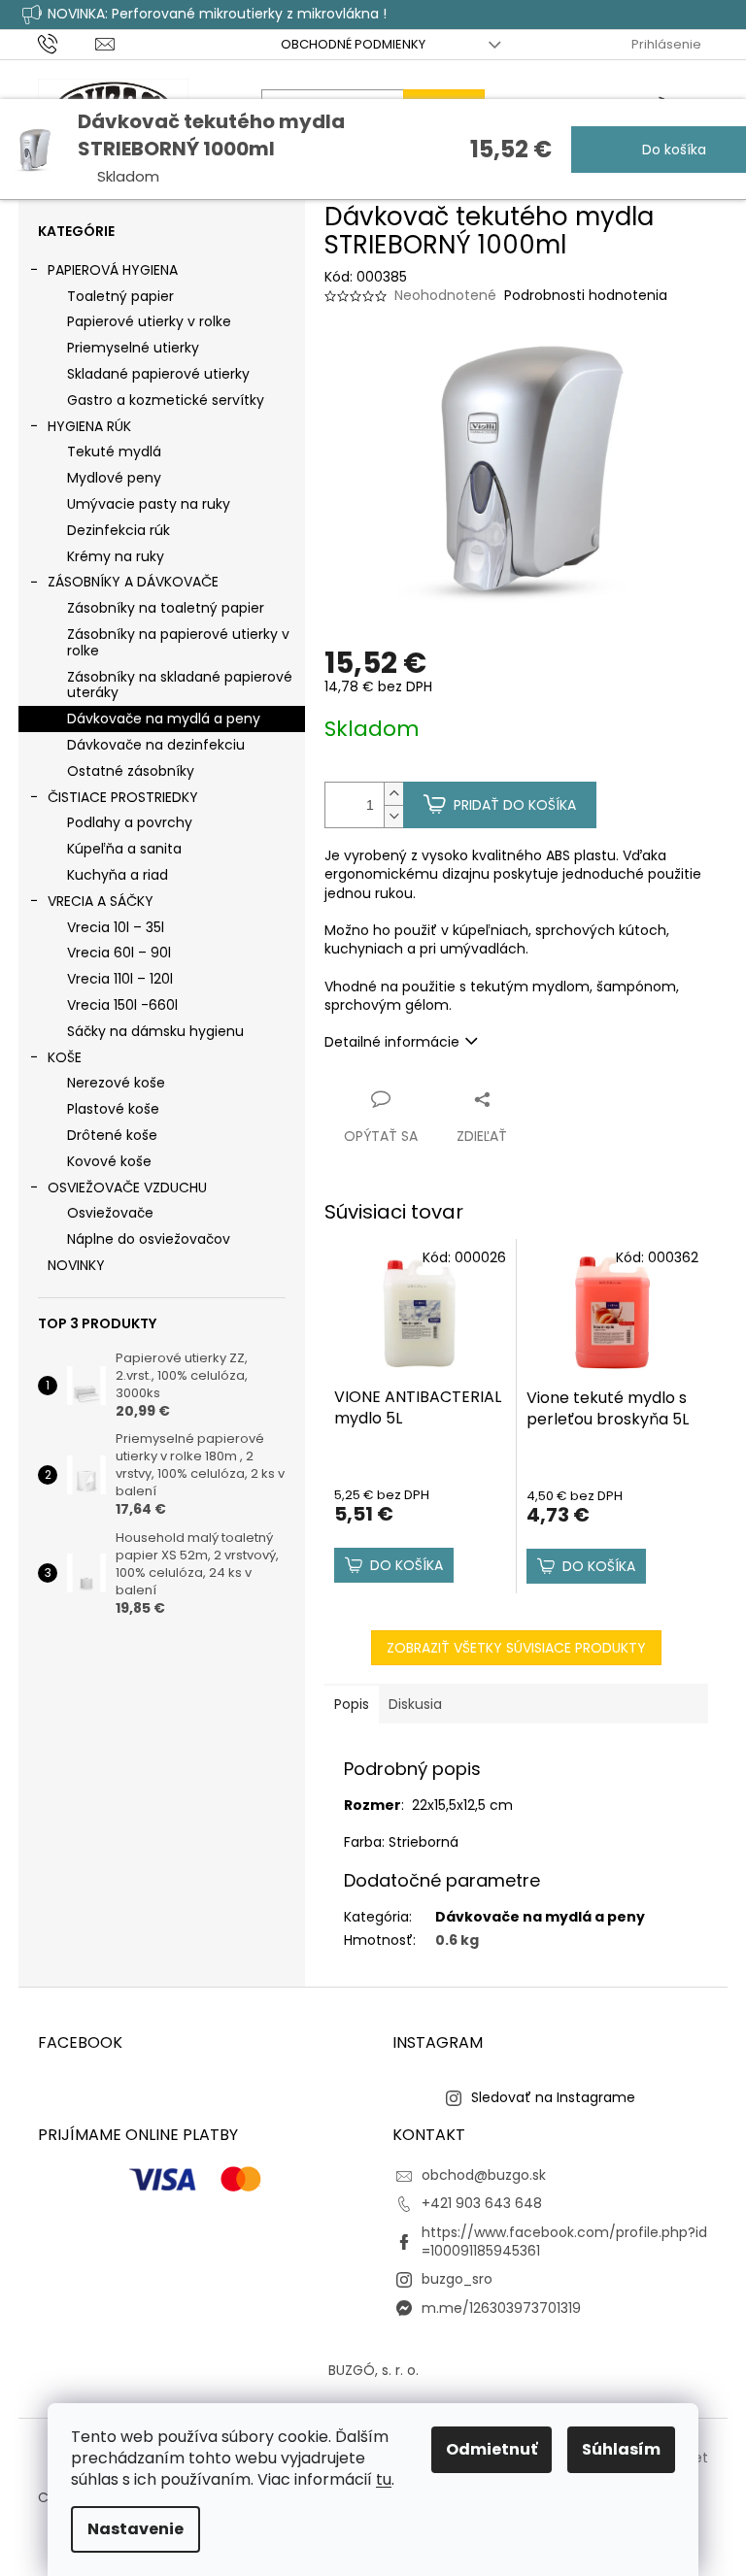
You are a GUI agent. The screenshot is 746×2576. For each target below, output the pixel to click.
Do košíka (672, 150)
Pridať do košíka (515, 805)
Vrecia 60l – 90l (119, 953)
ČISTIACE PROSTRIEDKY (123, 797)
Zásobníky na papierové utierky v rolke (178, 642)
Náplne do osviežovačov (149, 1239)
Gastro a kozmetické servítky (166, 400)
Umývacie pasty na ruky (149, 504)
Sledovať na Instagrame (553, 2097)
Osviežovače (110, 1213)
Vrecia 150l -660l (122, 1005)
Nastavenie (136, 2529)
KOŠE (65, 1057)
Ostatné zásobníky (131, 771)
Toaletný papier (120, 296)
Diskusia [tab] (415, 1704)
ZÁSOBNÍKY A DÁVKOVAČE (133, 582)
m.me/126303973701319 (501, 2308)
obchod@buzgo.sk (484, 2175)
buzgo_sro (457, 2279)
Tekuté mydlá (114, 452)
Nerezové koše (116, 1083)
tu (384, 2479)
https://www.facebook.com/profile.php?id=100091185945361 (564, 2241)
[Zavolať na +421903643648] (67, 43)
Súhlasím (621, 2449)
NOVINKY (76, 1265)
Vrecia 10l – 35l (116, 927)
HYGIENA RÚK (89, 426)
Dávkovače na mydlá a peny (164, 719)
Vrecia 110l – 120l (120, 979)
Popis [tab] (352, 1704)
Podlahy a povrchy (130, 822)
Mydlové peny (114, 478)
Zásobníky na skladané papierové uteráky (180, 685)
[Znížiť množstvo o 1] (393, 816)
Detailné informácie (392, 1042)
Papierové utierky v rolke (149, 321)
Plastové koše (113, 1109)
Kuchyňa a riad (118, 875)
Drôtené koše (112, 1135)
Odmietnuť (492, 2449)
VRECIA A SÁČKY (101, 901)
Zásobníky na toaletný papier (166, 608)
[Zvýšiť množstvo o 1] (393, 794)
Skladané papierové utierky (158, 374)
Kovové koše (109, 1161)
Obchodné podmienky (353, 44)
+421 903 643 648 (482, 2203)
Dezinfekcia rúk (119, 530)
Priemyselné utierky (133, 348)
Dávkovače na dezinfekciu (156, 745)
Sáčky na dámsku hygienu (155, 1031)
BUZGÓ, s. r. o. (373, 2370)
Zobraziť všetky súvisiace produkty (516, 1648)
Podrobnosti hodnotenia (586, 296)
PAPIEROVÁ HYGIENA (113, 270)
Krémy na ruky (116, 556)
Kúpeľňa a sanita (124, 849)
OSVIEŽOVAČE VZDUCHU (127, 1188)
